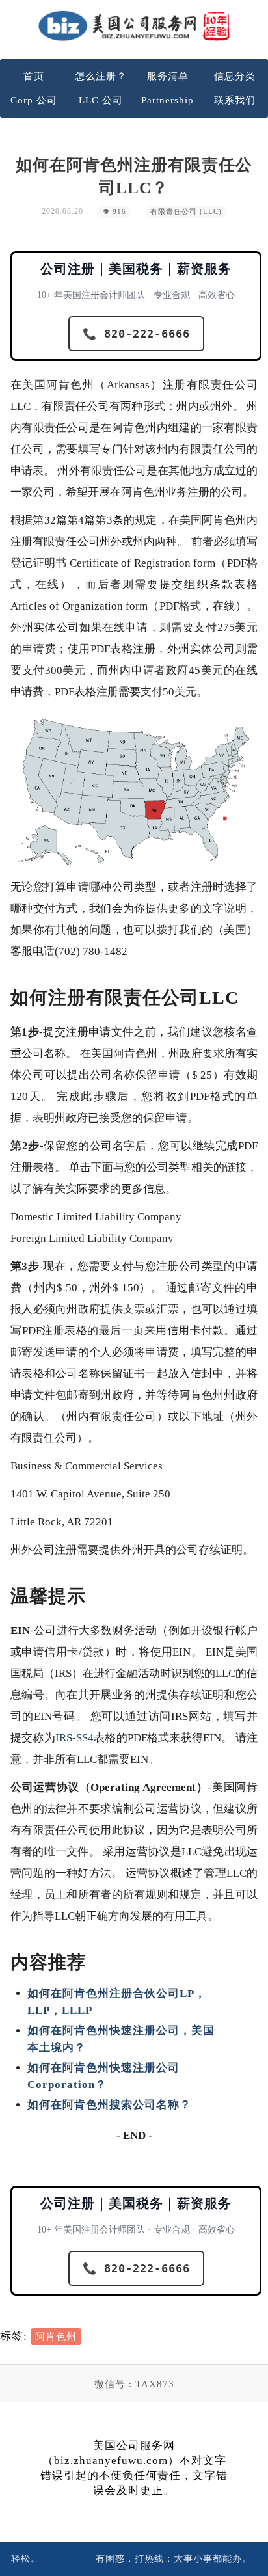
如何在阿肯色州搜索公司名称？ (109, 2105)
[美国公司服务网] (134, 26)
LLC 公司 (101, 100)
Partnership (167, 100)
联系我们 (235, 100)
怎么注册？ (101, 76)
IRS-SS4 (74, 1738)
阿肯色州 (56, 2337)
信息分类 (235, 76)
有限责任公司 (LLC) (186, 212)
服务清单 (168, 76)
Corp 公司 (34, 100)
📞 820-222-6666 (136, 334)
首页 (34, 76)
